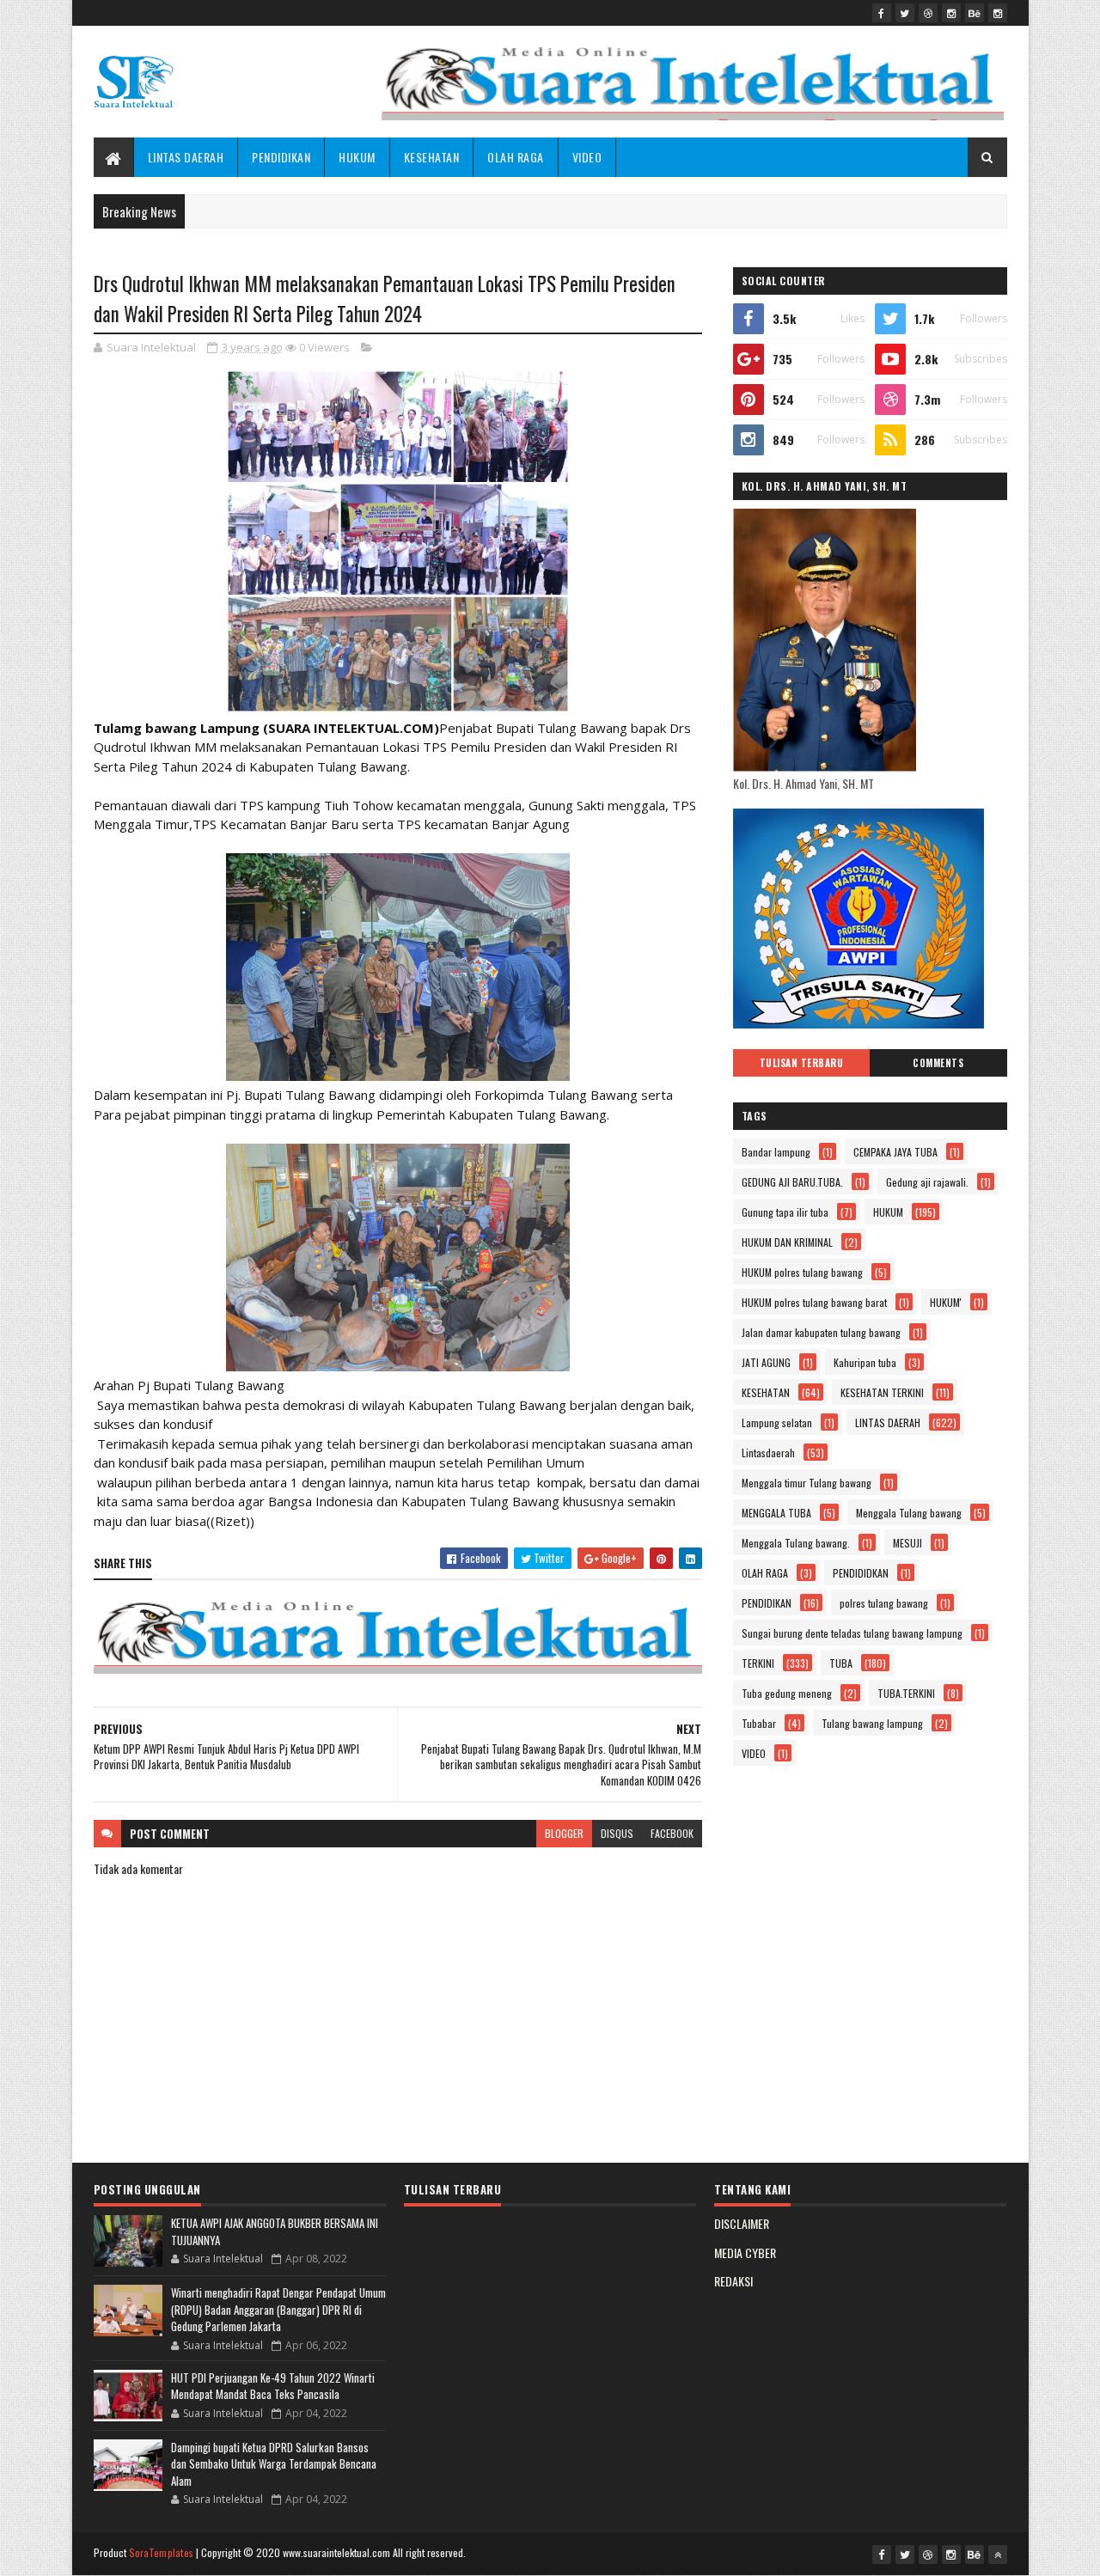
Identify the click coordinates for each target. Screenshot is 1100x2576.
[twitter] (905, 13)
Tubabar (759, 1723)
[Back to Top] (998, 2555)
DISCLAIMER (742, 2223)
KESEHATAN (432, 157)
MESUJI (907, 1543)
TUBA (841, 1663)
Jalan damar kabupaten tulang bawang (821, 1332)
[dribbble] (928, 13)
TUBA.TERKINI (906, 1693)
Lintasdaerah (768, 1453)
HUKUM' (946, 1302)
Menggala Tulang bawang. (796, 1543)
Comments (938, 1063)
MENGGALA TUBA (776, 1513)
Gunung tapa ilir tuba (785, 1212)
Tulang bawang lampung (872, 1723)
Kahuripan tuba (865, 1362)
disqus (617, 1833)
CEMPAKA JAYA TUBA (895, 1152)
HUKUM (357, 157)
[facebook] (882, 13)
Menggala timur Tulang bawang (807, 1483)
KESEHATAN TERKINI (882, 1392)
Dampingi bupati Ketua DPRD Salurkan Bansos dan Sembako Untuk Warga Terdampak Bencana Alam (274, 2464)
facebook (672, 1833)
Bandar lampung (776, 1152)
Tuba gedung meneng (787, 1693)
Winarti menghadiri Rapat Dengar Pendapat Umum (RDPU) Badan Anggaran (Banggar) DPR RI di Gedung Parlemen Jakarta (278, 2309)
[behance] (975, 13)
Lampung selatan (777, 1422)
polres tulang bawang (884, 1603)
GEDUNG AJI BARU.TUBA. (792, 1182)
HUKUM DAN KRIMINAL (787, 1242)
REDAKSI (733, 2281)
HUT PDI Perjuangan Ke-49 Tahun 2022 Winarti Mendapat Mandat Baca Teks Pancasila (273, 2386)
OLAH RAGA (516, 157)
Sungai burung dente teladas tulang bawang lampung (852, 1633)
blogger (564, 1833)
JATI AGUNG (766, 1362)
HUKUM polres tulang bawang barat (814, 1302)
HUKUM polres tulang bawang (802, 1272)
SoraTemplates (162, 2552)
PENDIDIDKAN (861, 1573)
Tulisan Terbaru (802, 1063)
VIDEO (587, 157)
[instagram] (951, 13)
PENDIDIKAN (281, 157)
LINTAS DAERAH (186, 157)
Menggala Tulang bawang (909, 1513)
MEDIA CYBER (745, 2252)
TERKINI (758, 1663)
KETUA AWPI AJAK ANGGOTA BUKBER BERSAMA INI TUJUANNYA (275, 2231)
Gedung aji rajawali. (927, 1182)
